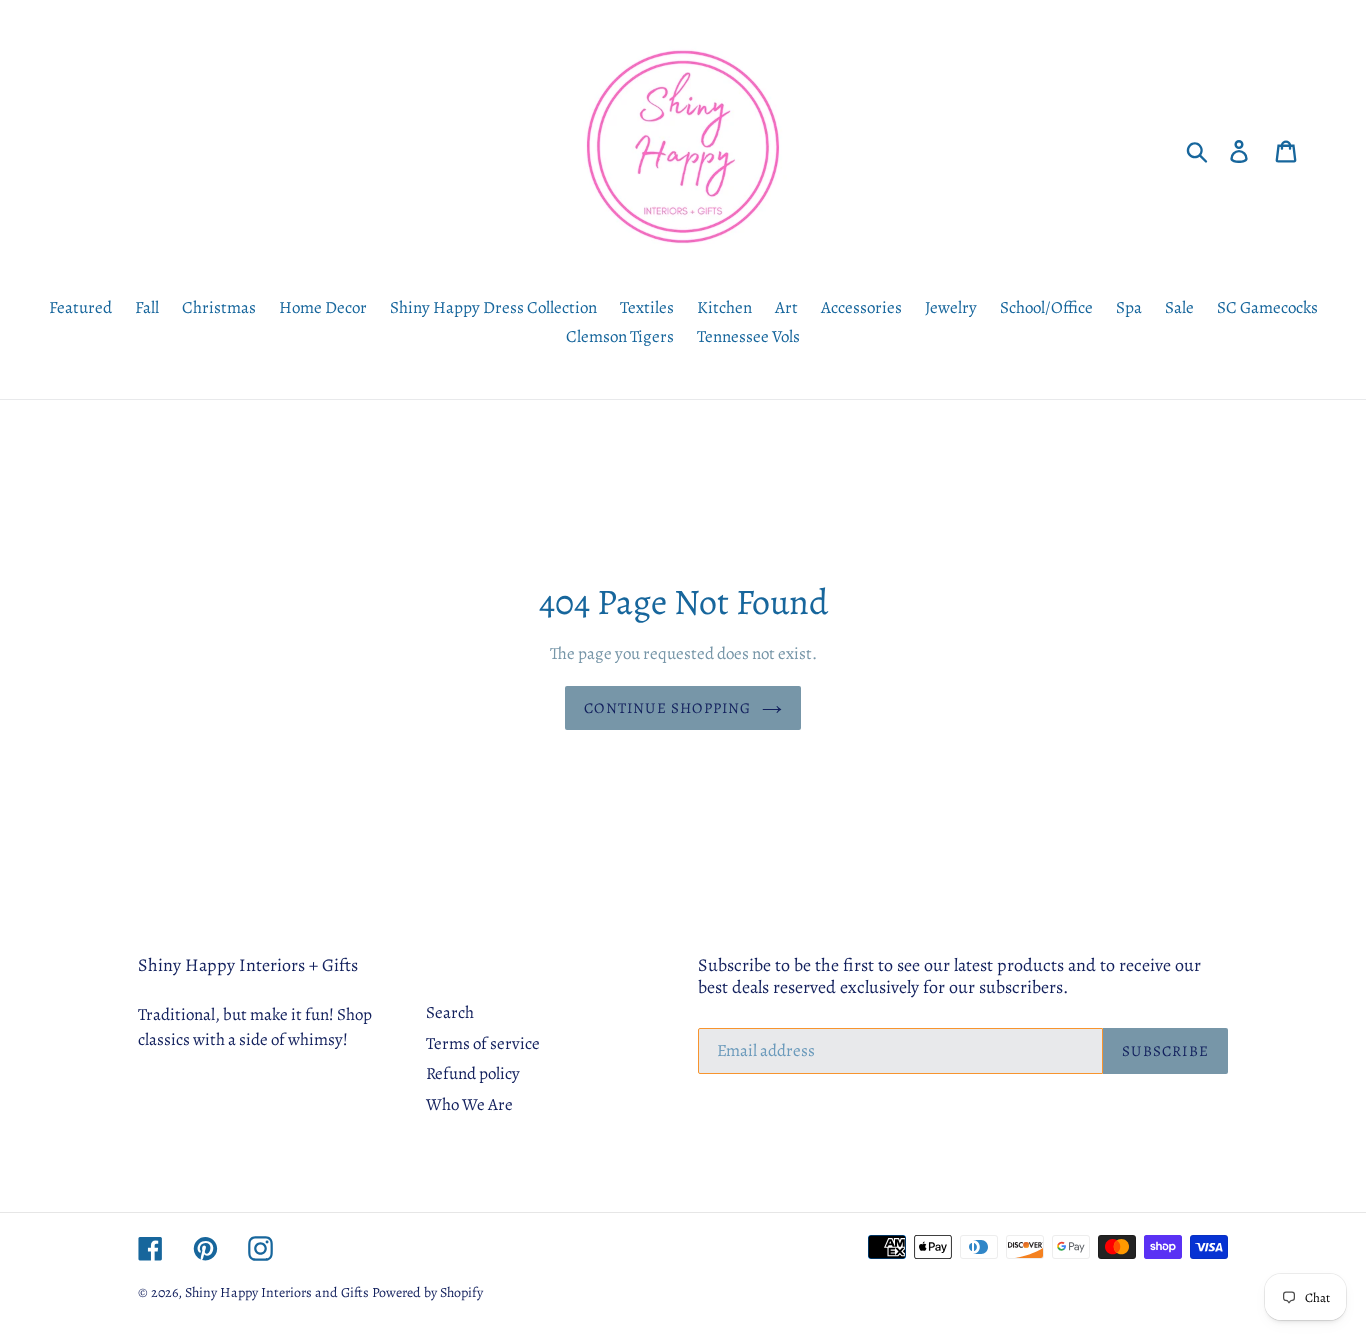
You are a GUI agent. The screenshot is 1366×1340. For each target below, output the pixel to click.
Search (450, 1012)
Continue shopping (667, 708)
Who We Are (469, 1104)
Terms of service (483, 1043)
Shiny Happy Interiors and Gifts (277, 1292)
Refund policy (473, 1073)
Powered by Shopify (427, 1292)
